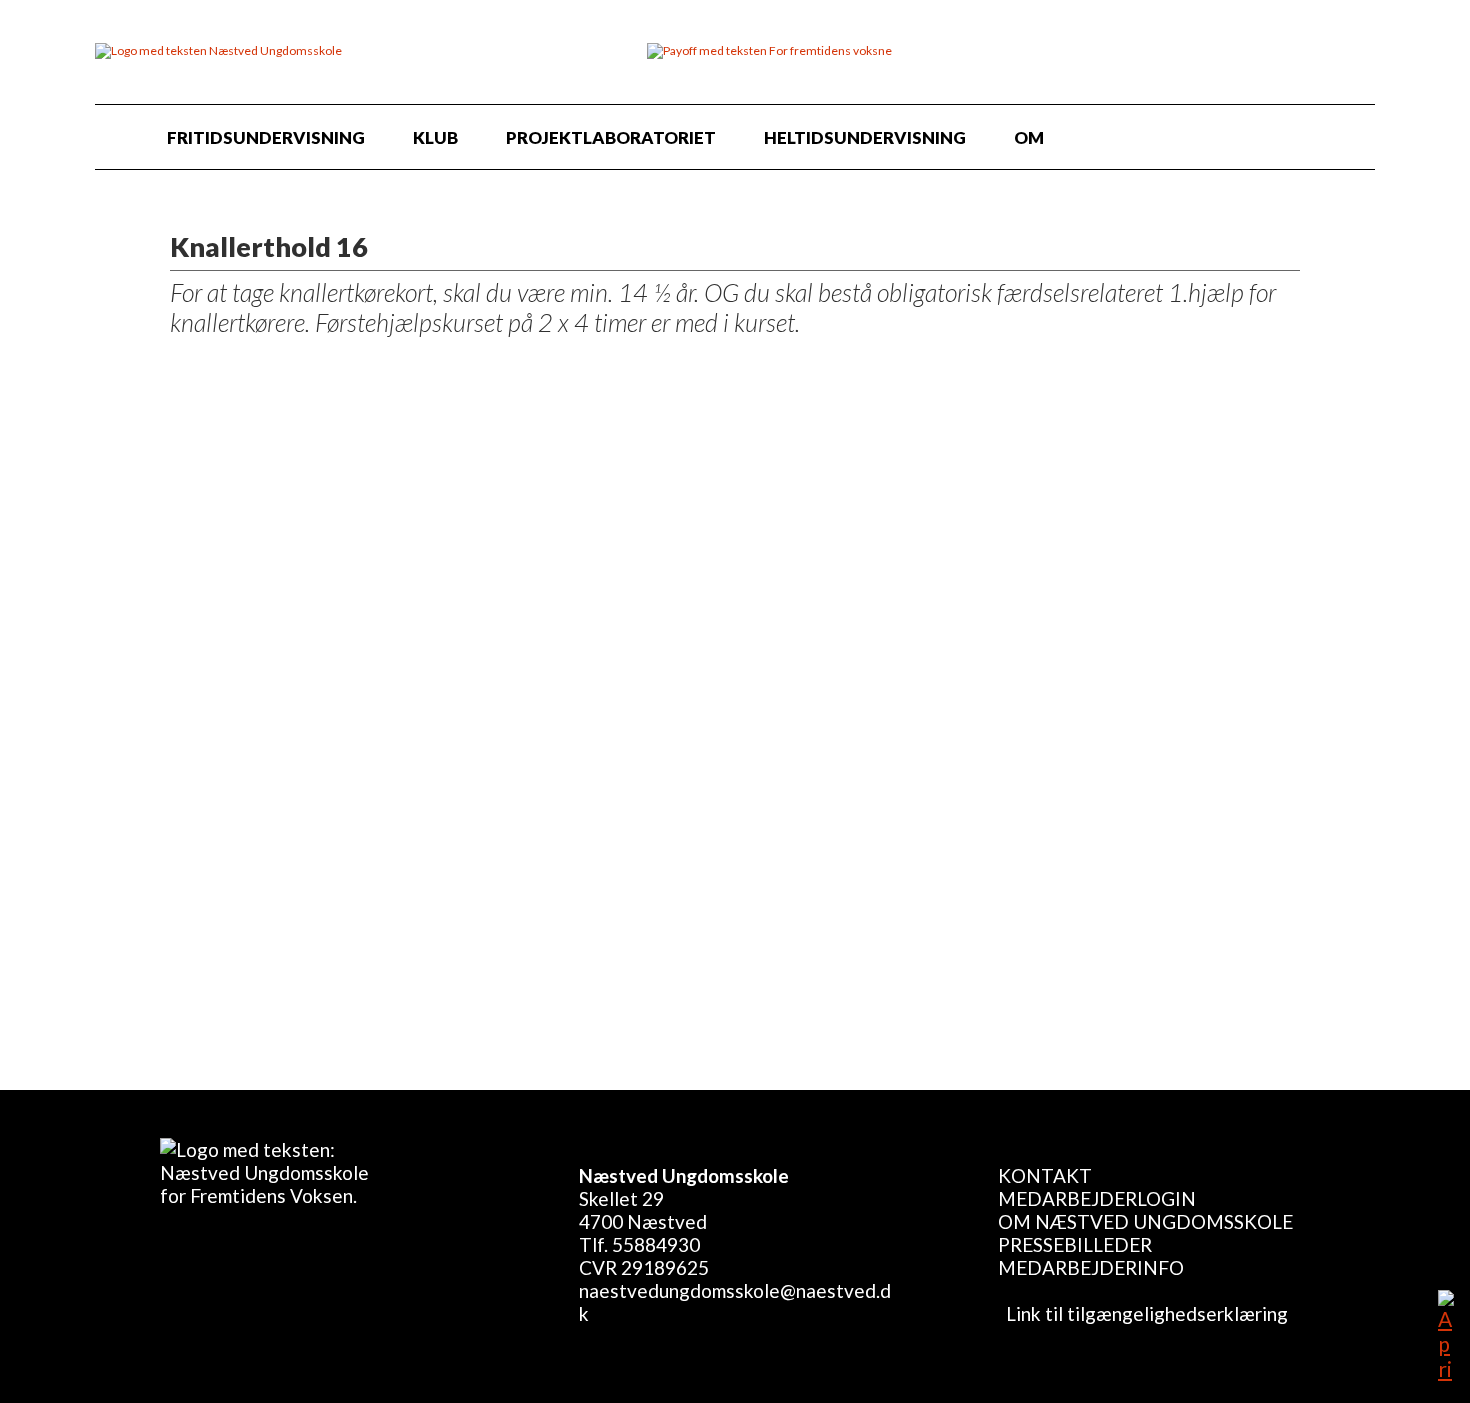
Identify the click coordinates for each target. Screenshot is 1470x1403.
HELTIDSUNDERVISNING (865, 137)
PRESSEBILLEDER (1075, 1244)
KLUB (435, 137)
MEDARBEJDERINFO (1091, 1267)
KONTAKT (1045, 1175)
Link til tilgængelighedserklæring (1143, 1313)
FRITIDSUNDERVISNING (266, 137)
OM (1029, 137)
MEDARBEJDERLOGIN (1097, 1198)
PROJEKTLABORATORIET (611, 137)
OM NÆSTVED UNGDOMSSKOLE (1145, 1221)
